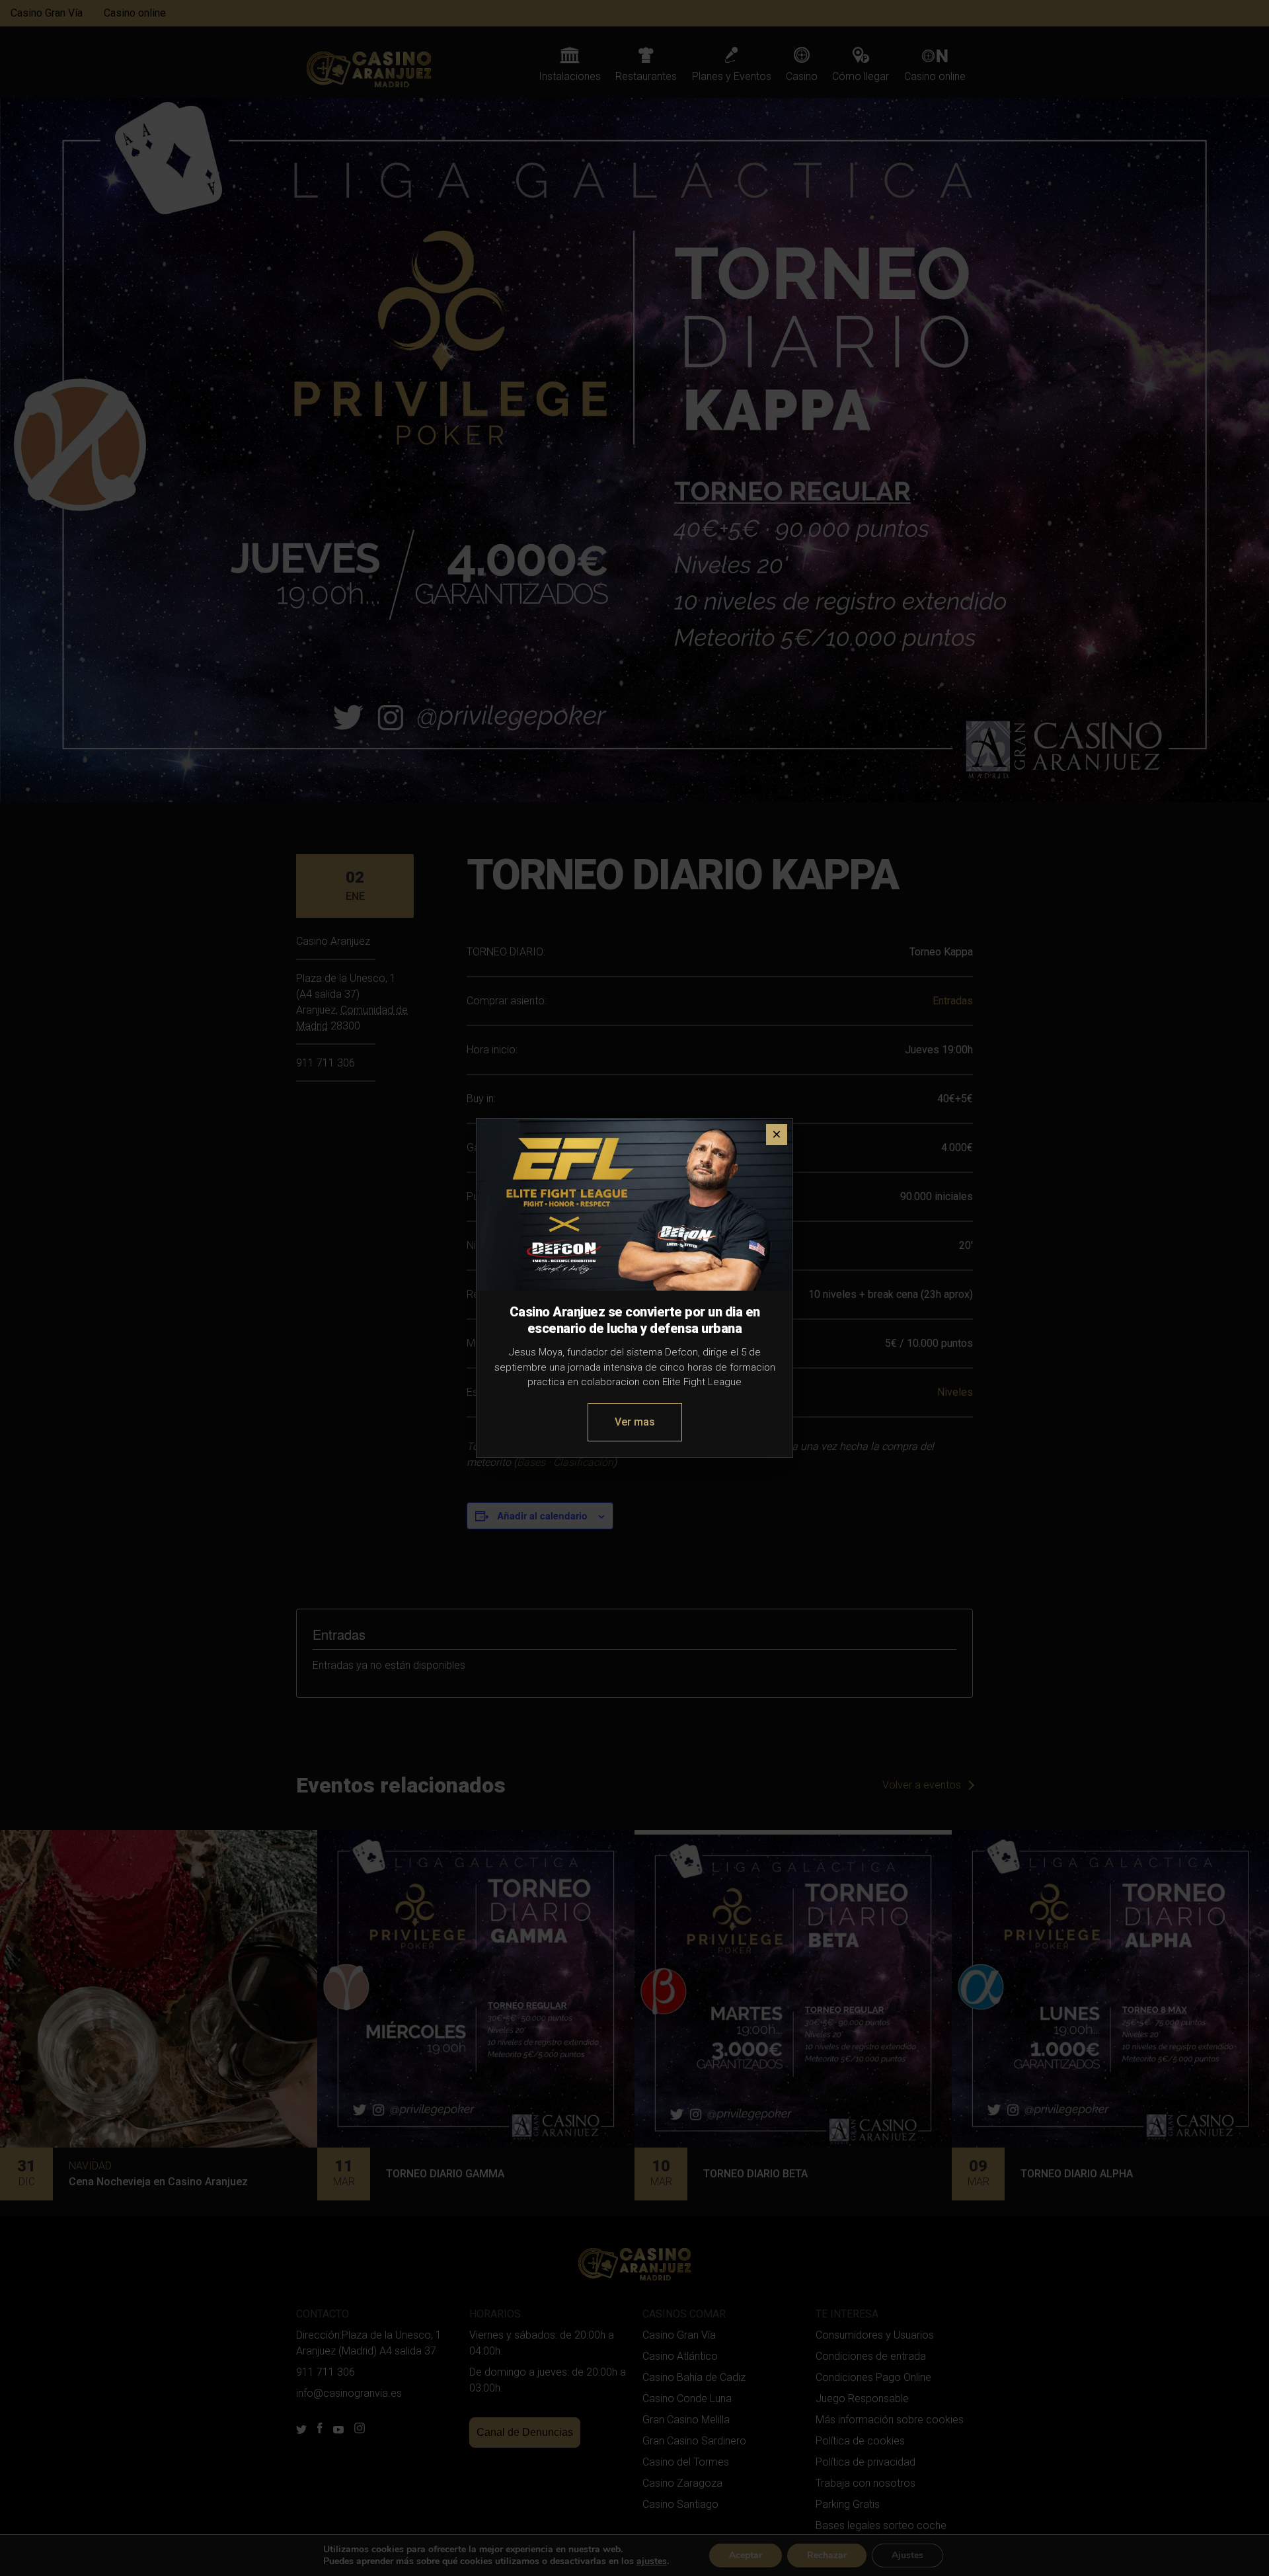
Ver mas (635, 1422)
